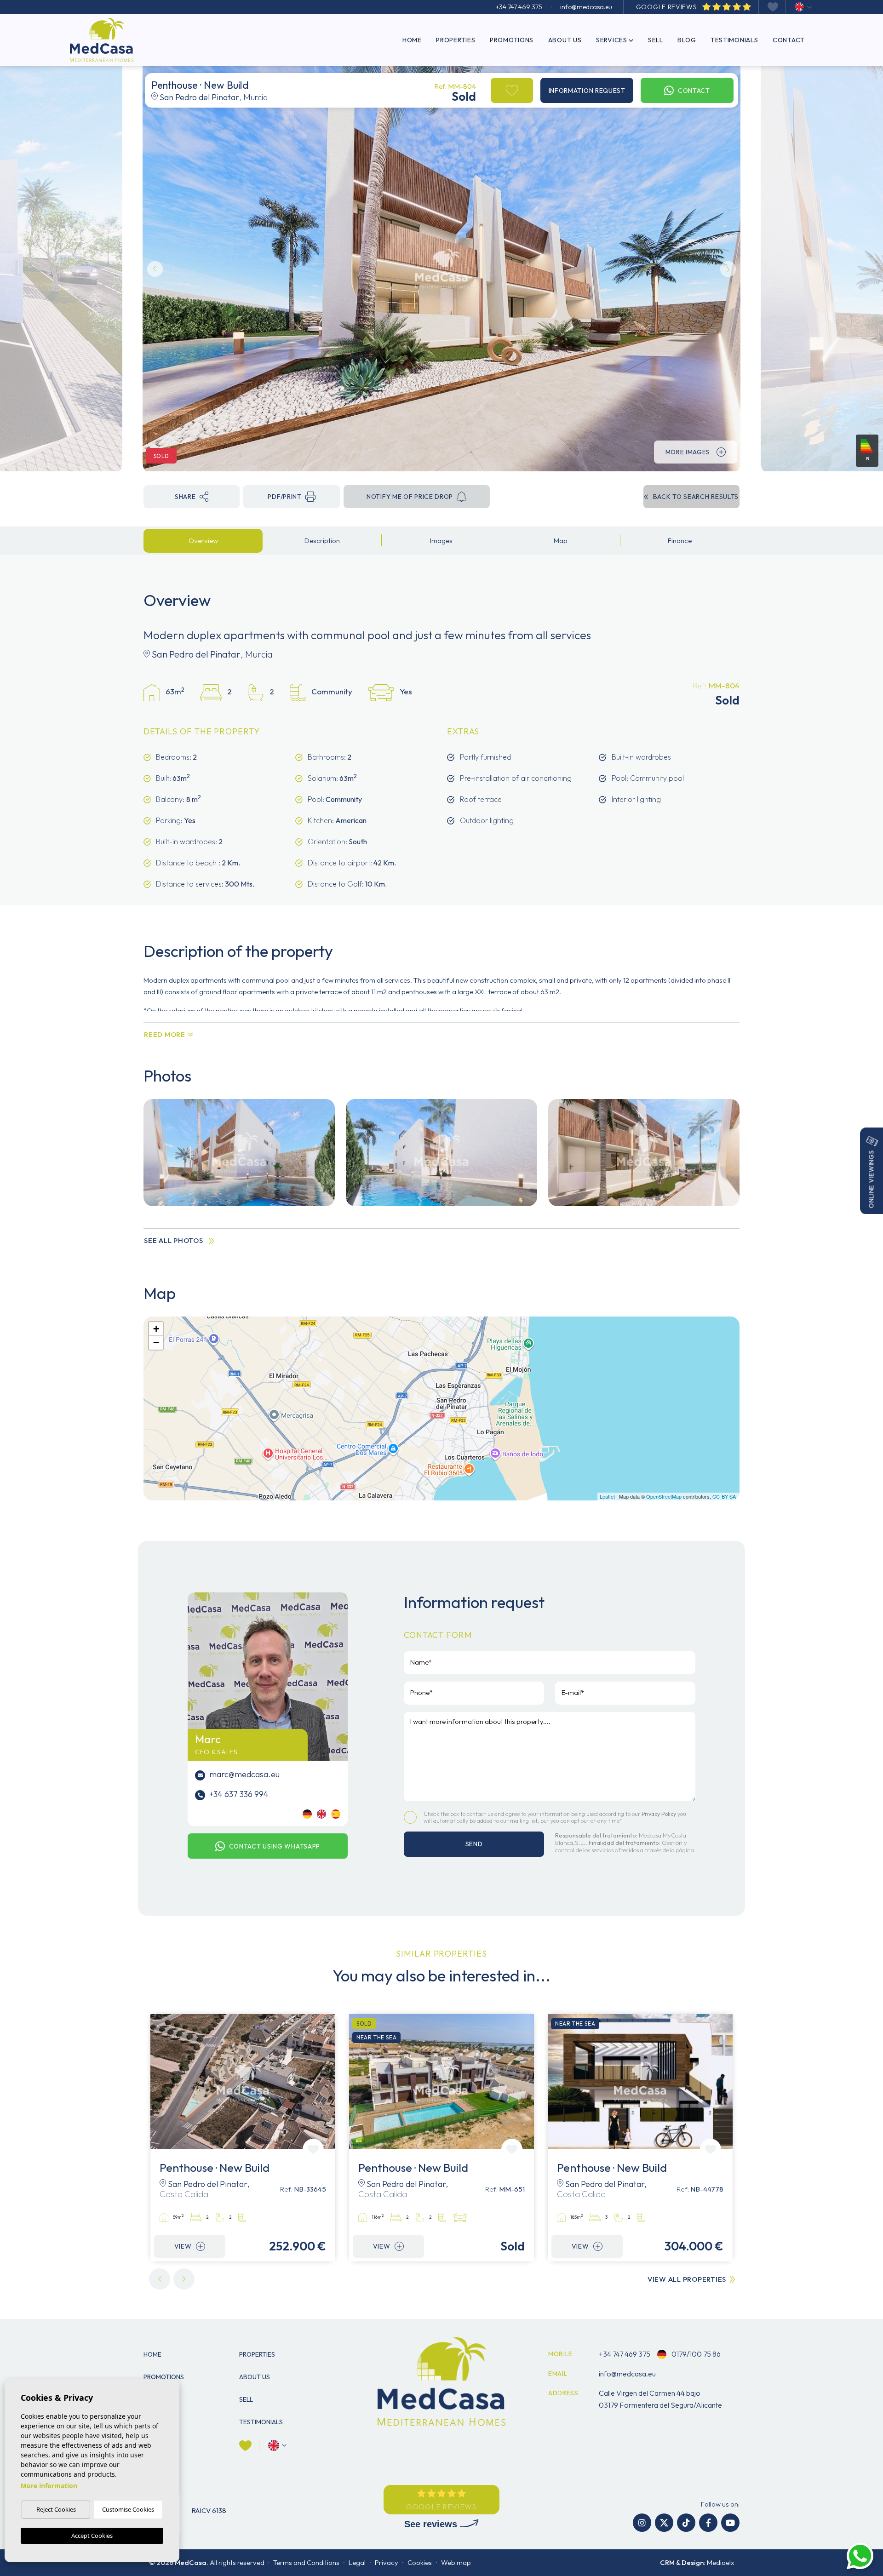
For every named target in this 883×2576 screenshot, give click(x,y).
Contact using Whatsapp (275, 1846)
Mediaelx (720, 2562)
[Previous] (160, 2279)
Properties (456, 40)
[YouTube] (730, 2523)
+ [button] (156, 1329)
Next (728, 269)
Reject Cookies (56, 2509)
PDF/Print (284, 497)
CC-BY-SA (724, 1496)
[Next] (184, 2279)
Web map (456, 2562)
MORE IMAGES (688, 452)
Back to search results (696, 497)
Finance (680, 541)
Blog (687, 40)
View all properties (687, 2279)
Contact (789, 40)
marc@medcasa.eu (244, 1774)
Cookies (420, 2562)
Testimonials (734, 40)
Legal (357, 2562)
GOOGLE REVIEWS (668, 7)
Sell (656, 40)
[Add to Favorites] (512, 90)
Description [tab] (322, 541)
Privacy (387, 2562)
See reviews (432, 2524)
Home (412, 40)
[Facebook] (708, 2523)
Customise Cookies (128, 2509)
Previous (155, 269)
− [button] (156, 1342)
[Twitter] (664, 2523)
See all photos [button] (174, 1240)
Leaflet (607, 1496)
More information (49, 2486)
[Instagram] (642, 2523)
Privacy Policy (659, 1814)
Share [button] (185, 497)
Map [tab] (561, 541)
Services (612, 40)
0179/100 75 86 (695, 2354)
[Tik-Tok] (686, 2523)
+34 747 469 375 (519, 7)
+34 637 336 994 (238, 1794)
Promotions (512, 40)
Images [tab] (441, 541)
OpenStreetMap (664, 1496)
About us (565, 40)
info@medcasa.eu (586, 7)
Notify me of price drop (410, 497)
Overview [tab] (203, 541)
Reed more (165, 1034)
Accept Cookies (92, 2536)
